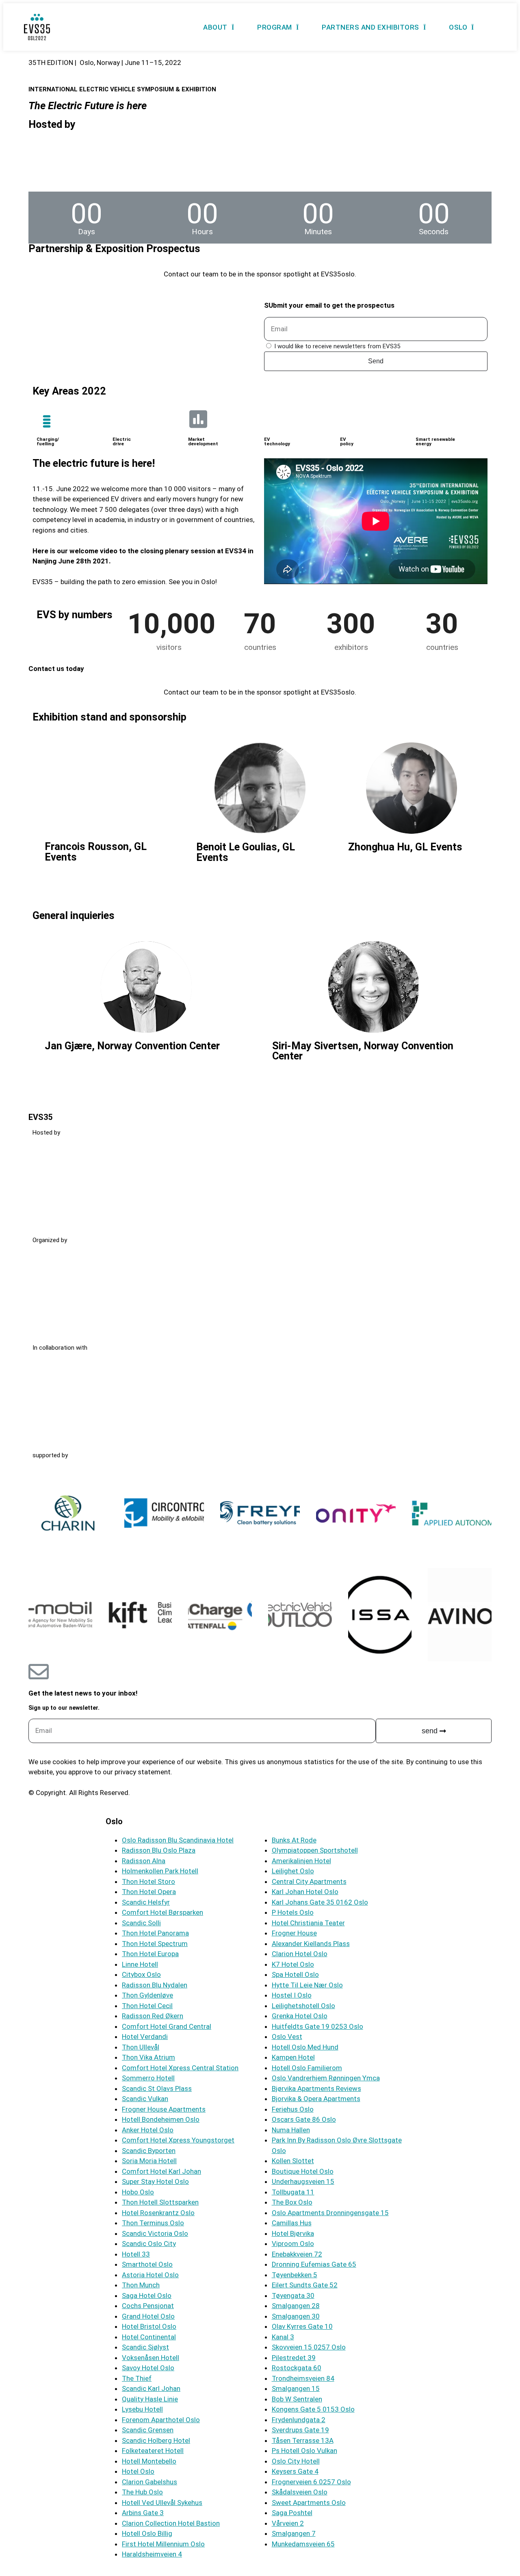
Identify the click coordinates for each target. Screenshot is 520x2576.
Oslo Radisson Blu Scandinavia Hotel (178, 1840)
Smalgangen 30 (296, 2316)
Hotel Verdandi (145, 2037)
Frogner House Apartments (164, 2109)
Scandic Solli (141, 1923)
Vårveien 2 (288, 2523)
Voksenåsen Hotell (151, 2358)
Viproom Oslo (293, 2244)
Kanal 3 (283, 2337)
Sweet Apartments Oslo (309, 2503)
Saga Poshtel (292, 2513)
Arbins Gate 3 (143, 2513)
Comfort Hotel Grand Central (167, 2026)
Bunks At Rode (294, 1840)
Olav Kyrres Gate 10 (302, 2326)
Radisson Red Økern (153, 2016)
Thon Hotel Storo (148, 1881)
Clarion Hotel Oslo (300, 1954)
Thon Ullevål (141, 2047)
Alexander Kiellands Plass (311, 1944)
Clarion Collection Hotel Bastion (171, 2523)
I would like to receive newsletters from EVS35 (337, 346)
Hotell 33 (136, 2254)
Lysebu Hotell (142, 2409)
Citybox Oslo (141, 1974)
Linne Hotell (140, 1964)
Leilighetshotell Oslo (303, 2006)
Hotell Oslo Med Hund (305, 2047)
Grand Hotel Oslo (148, 2316)
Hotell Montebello (149, 2461)
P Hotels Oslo (293, 1912)
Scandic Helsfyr (146, 1902)
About (215, 27)
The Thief (137, 2378)
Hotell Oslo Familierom (307, 2068)
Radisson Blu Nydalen (155, 1985)
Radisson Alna (144, 1861)
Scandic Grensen (148, 2430)
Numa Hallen (291, 2130)
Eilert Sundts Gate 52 (305, 2285)
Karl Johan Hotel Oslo (305, 1892)
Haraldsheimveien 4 (152, 2554)
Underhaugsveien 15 (303, 2181)
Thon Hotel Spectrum (155, 1944)
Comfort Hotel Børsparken (162, 1912)
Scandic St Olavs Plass (157, 2088)
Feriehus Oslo (293, 2109)
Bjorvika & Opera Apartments (316, 2099)
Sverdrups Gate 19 (300, 2430)
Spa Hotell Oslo (295, 1974)
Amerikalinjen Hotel (301, 1861)
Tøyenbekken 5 (295, 2275)
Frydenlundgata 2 (299, 2420)
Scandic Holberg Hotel (156, 2440)
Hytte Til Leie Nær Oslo (307, 1985)
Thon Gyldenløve (147, 1995)
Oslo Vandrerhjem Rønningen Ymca (326, 2078)
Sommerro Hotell (148, 2078)
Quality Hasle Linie (150, 2399)
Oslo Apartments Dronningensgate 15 (330, 2213)
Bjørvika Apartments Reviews (316, 2088)
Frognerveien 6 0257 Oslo (311, 2482)
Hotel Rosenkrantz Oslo (158, 2213)
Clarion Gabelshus (149, 2482)
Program (275, 27)
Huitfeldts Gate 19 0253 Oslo (317, 2026)
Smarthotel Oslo (147, 2264)
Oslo (458, 27)
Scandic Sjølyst (145, 2347)
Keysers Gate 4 (295, 2471)
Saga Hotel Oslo (147, 2296)
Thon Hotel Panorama (155, 1933)
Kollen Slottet (293, 2161)
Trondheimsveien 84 (303, 2378)
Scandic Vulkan (145, 2099)
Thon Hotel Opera (149, 1892)
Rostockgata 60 (297, 2368)
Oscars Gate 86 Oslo (304, 2119)
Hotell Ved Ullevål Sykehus (162, 2503)
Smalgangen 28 (296, 2306)
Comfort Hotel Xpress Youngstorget (178, 2140)
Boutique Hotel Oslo (303, 2171)
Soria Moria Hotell (149, 2161)
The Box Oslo (292, 2202)
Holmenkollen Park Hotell (160, 1871)
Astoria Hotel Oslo (150, 2275)
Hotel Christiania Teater (308, 1923)
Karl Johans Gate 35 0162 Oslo (320, 1902)
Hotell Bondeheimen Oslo (161, 2119)
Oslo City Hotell (296, 2461)
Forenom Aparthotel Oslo (161, 2420)
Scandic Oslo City (149, 2244)
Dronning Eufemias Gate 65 (314, 2264)
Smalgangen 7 (294, 2533)
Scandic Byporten (149, 2151)
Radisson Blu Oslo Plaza (159, 1850)
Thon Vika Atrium (148, 2057)
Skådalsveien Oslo (300, 2492)
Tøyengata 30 (293, 2296)
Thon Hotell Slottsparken (160, 2202)
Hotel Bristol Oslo (149, 2326)
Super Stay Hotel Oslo (155, 2181)
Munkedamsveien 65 (303, 2544)
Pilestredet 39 (294, 2358)
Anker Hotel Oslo (148, 2130)
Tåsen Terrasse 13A (303, 2440)
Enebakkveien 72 (297, 2254)
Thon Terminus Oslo (153, 2223)
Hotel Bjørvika (293, 2233)
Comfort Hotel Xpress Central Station (180, 2068)
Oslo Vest (287, 2037)
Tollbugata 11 (293, 2192)
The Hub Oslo (142, 2492)
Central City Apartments (309, 1881)
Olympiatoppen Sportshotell (315, 1850)
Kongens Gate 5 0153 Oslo (313, 2409)
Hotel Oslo (138, 2471)
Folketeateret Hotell (153, 2451)
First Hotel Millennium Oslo (163, 2544)
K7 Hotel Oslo (293, 1964)
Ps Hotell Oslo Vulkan (304, 2451)
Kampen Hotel (293, 2057)
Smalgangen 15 (296, 2388)
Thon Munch (141, 2285)
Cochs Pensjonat (148, 2306)
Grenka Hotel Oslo (300, 2016)
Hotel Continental (149, 2337)
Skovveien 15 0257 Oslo (309, 2347)
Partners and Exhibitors (370, 27)
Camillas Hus (292, 2223)
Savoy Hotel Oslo (148, 2368)
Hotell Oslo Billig (147, 2533)
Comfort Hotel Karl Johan (161, 2171)
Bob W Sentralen (297, 2399)
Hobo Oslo (138, 2192)
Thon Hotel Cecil (147, 2006)
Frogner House (294, 1933)
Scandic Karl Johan (151, 2388)
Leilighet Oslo (293, 1871)
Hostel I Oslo (292, 1995)
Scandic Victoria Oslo (155, 2233)
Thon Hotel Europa (150, 1954)
